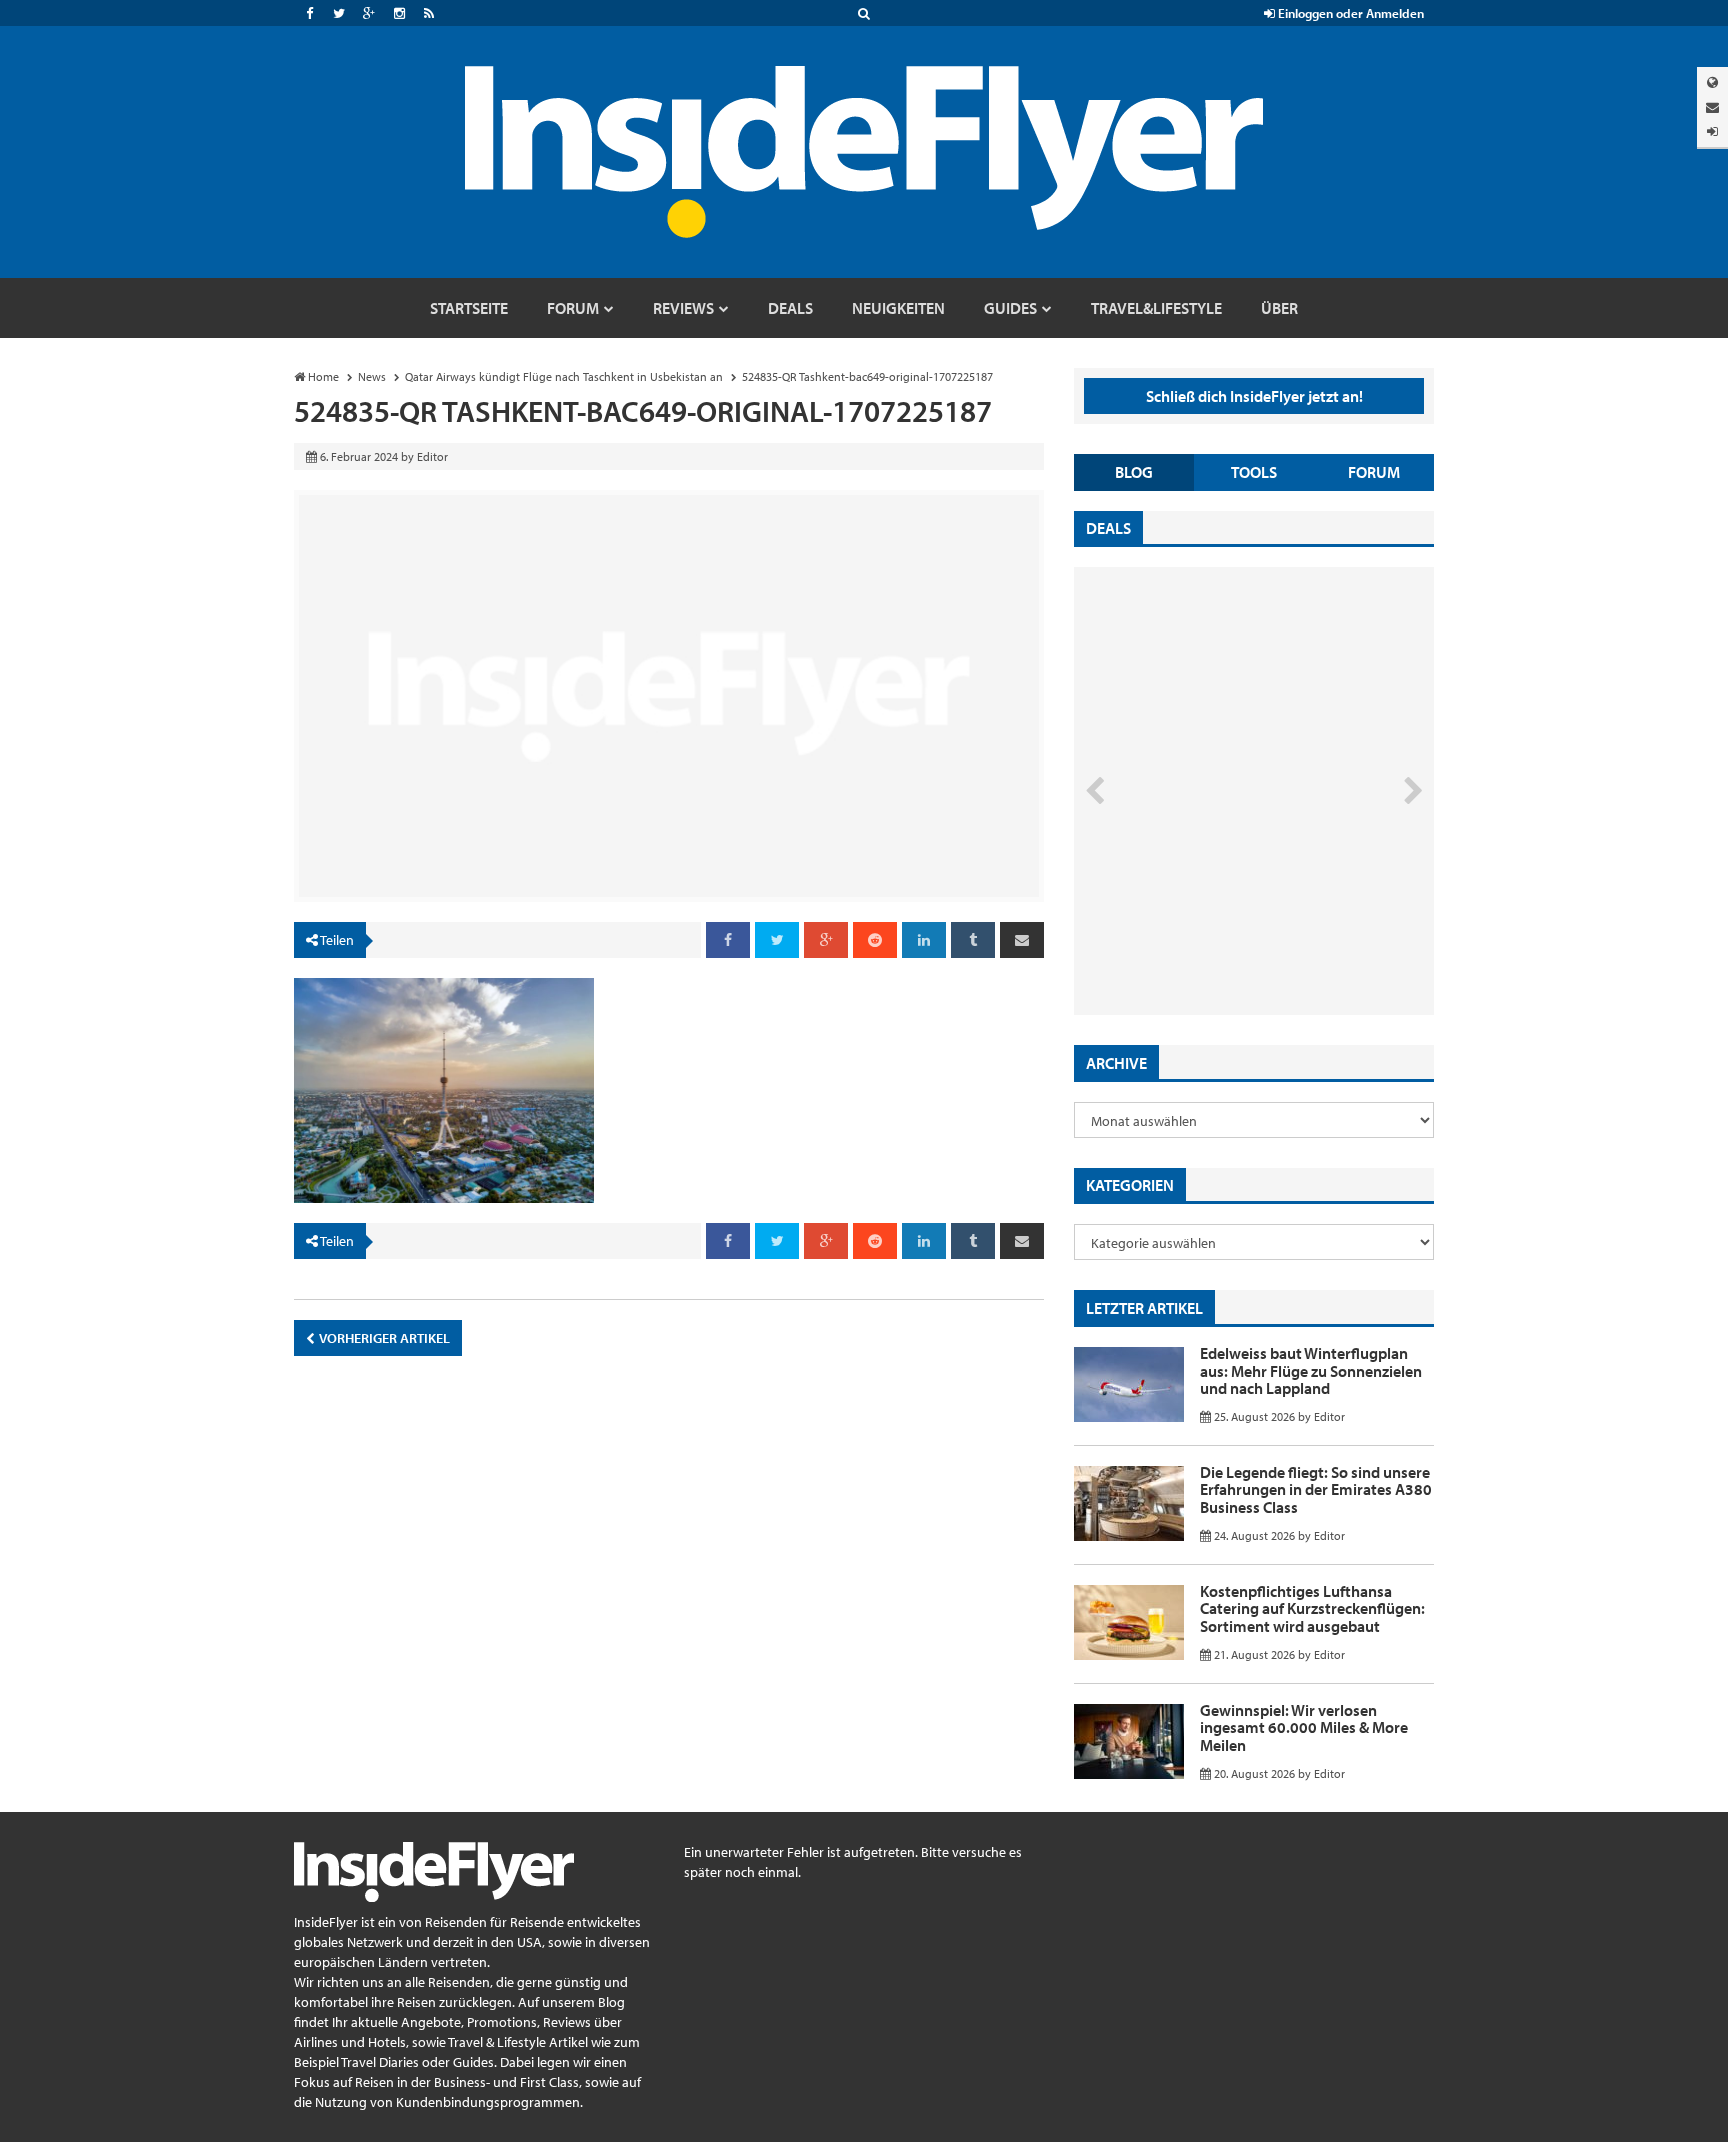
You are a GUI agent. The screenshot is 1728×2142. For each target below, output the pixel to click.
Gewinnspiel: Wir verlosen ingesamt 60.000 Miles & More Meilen (1304, 1727)
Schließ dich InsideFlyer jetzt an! (1254, 396)
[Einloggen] (1712, 131)
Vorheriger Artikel (383, 1338)
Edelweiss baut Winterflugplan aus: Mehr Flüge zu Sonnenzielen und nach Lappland (1311, 1370)
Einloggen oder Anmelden (1349, 13)
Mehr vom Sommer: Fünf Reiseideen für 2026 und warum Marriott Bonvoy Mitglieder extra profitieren (1221, 930)
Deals (1108, 528)
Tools (1254, 472)
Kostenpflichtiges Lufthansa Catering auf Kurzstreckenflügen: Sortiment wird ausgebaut (1312, 1608)
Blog (1134, 472)
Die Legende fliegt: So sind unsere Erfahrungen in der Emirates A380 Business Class (1316, 1489)
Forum (1374, 472)
